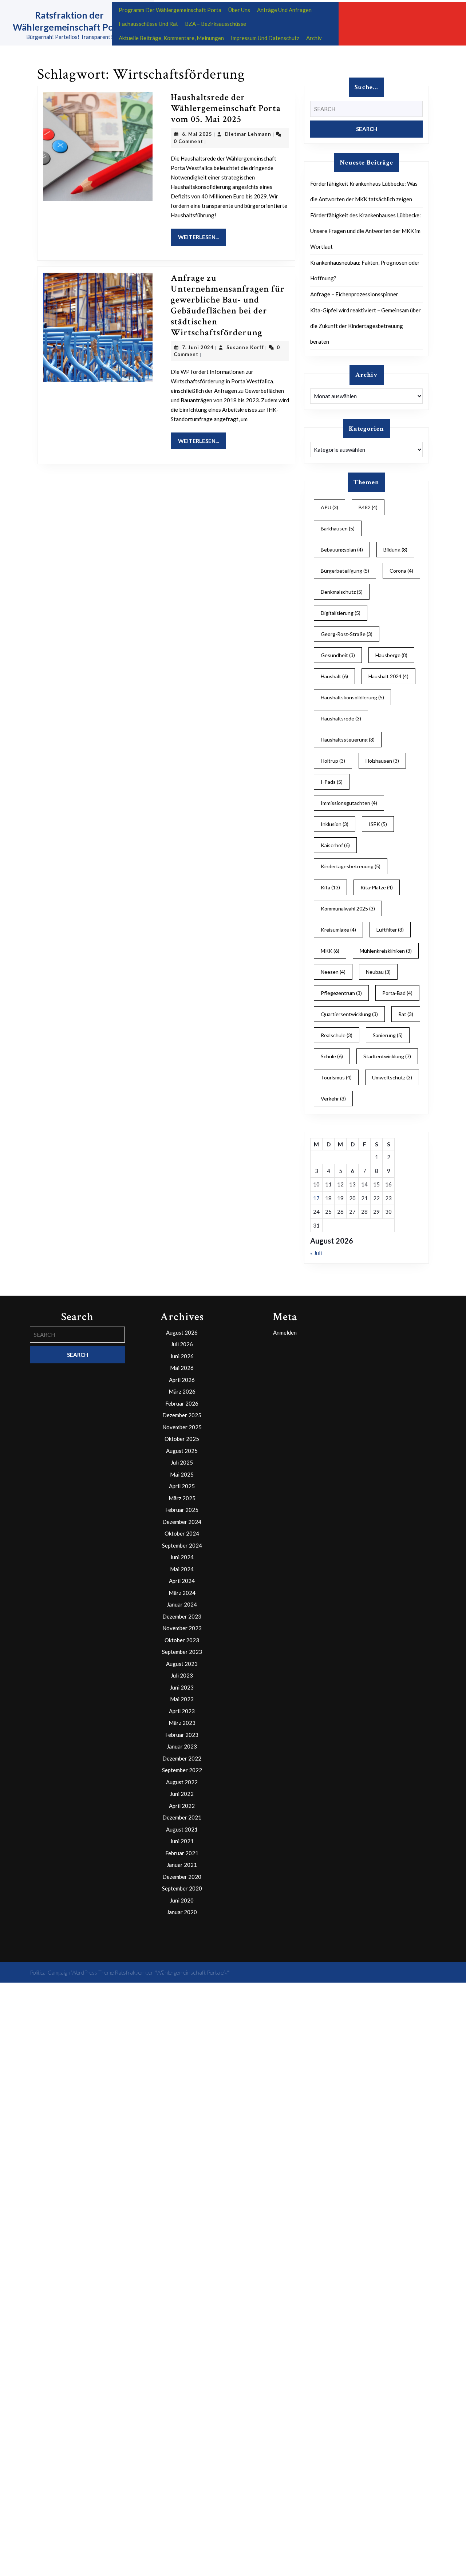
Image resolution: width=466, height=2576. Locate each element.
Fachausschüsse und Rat (148, 24)
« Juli (316, 1253)
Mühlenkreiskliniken (386, 951)
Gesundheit (338, 655)
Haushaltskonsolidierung (352, 697)
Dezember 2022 (182, 1758)
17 (316, 1198)
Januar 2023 (182, 1746)
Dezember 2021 (182, 1817)
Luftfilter (390, 930)
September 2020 (182, 1888)
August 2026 (182, 1332)
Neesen (333, 972)
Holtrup (333, 761)
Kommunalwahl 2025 (348, 908)
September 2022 (182, 1770)
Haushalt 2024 (388, 676)
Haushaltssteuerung (348, 740)
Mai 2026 (182, 1368)
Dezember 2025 (182, 1415)
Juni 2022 (182, 1794)
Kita (330, 887)
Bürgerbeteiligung (345, 571)
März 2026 (182, 1391)
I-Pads (332, 782)
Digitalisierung (341, 613)
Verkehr (333, 1099)
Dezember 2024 (182, 1522)
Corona (401, 571)
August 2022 (182, 1782)
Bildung (395, 550)
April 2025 (182, 1486)
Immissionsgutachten (349, 803)
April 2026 (182, 1380)
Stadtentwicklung (387, 1056)
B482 (368, 507)
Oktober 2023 (182, 1640)
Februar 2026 (182, 1403)
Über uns (239, 10)
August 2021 (182, 1829)
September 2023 (182, 1652)
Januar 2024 (182, 1604)
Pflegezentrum (341, 993)
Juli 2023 (182, 1675)
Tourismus (336, 1077)
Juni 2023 (182, 1687)
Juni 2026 (182, 1356)
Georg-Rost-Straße (347, 634)
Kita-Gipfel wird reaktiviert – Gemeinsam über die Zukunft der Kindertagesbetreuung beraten (366, 326)
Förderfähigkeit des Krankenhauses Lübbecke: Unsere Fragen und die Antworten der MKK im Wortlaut (366, 231)
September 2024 (182, 1545)
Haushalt (334, 676)
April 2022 (182, 1806)
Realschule (337, 1035)
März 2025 (182, 1498)
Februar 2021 (182, 1853)
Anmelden (285, 1332)
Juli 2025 (182, 1462)
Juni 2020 (182, 1900)
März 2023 (182, 1723)
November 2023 (182, 1628)
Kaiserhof (335, 845)
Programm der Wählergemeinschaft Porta (170, 10)
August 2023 (182, 1664)
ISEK (378, 824)
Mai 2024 (182, 1569)
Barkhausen (338, 528)
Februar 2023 (182, 1735)
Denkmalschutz (342, 592)
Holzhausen (382, 761)
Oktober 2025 (182, 1439)
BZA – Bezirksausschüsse (216, 24)
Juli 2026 (182, 1344)
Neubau (378, 972)
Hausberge (391, 655)
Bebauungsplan (342, 550)
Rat (406, 1014)
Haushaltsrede (341, 718)
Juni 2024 (182, 1557)
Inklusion (335, 824)
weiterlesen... (202, 237)
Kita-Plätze (377, 887)
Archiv (314, 38)
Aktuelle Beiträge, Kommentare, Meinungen (171, 38)
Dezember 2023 (182, 1616)
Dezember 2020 (182, 1877)
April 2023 (182, 1711)
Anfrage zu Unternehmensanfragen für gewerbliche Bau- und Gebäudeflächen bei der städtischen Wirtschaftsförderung (228, 305)
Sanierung (388, 1035)
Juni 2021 (182, 1841)
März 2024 (182, 1593)
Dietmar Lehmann (248, 134)
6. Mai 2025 (197, 134)
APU (329, 507)
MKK (330, 951)
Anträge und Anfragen (284, 10)
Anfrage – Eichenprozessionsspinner (354, 294)
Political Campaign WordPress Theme (72, 1972)
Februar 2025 (182, 1510)
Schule (332, 1056)
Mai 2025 (182, 1474)
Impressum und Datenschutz (265, 38)
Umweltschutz (392, 1077)
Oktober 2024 (182, 1533)
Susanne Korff (245, 347)
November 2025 (182, 1427)
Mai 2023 (182, 1699)
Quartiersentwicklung (349, 1014)
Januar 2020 (182, 1912)
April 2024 (182, 1581)
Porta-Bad (397, 993)
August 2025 (182, 1451)
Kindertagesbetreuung (351, 866)
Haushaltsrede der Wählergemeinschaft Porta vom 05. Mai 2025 (226, 108)
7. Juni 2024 (198, 347)
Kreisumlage (338, 930)
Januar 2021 (182, 1865)
